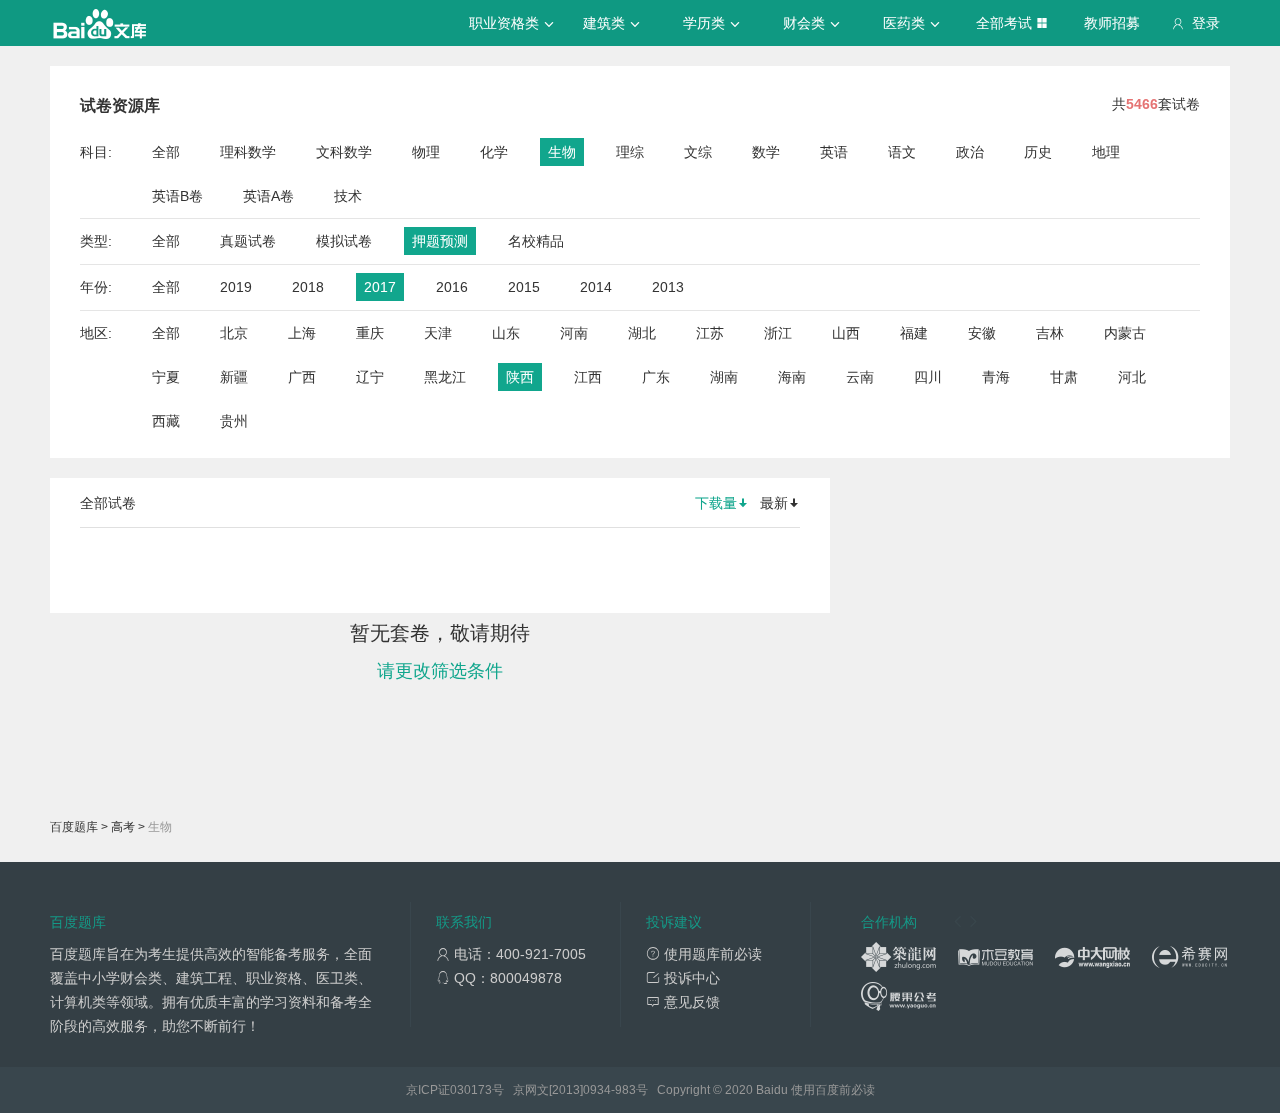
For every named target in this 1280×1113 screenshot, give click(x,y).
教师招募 (1112, 23)
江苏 (710, 333)
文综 (698, 152)
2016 (452, 287)
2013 (668, 287)
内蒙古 (1125, 333)
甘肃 (1064, 377)
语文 (902, 152)
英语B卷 (177, 196)
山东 (506, 333)
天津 (438, 333)
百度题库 (74, 827)
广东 (656, 377)
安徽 (982, 333)
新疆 (234, 377)
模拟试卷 (344, 241)
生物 (562, 152)
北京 (234, 333)
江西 (588, 377)
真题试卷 (248, 241)
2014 (596, 287)
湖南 (724, 377)
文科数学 (344, 152)
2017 (380, 287)
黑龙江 (445, 377)
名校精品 (536, 241)
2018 (308, 287)
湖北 (642, 333)
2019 (236, 287)
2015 (524, 287)
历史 (1038, 152)
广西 (302, 377)
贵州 (234, 421)
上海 (302, 333)
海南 (792, 377)
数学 (766, 152)
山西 (846, 333)
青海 (996, 377)
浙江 (778, 333)
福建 (914, 333)
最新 (774, 503)
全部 (166, 152)
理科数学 (248, 152)
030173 (471, 1090)
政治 (970, 152)
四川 (928, 377)
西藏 (166, 421)
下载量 (716, 503)
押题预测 (440, 241)
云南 (860, 377)
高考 (123, 827)
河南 (574, 333)
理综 (630, 152)
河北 (1132, 377)
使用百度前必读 (833, 1090)
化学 (494, 152)
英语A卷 (268, 196)
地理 (1106, 152)
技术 (348, 196)
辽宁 (370, 377)
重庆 (370, 333)
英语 (834, 152)
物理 (426, 152)
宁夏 (166, 377)
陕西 (520, 377)
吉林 (1050, 333)
